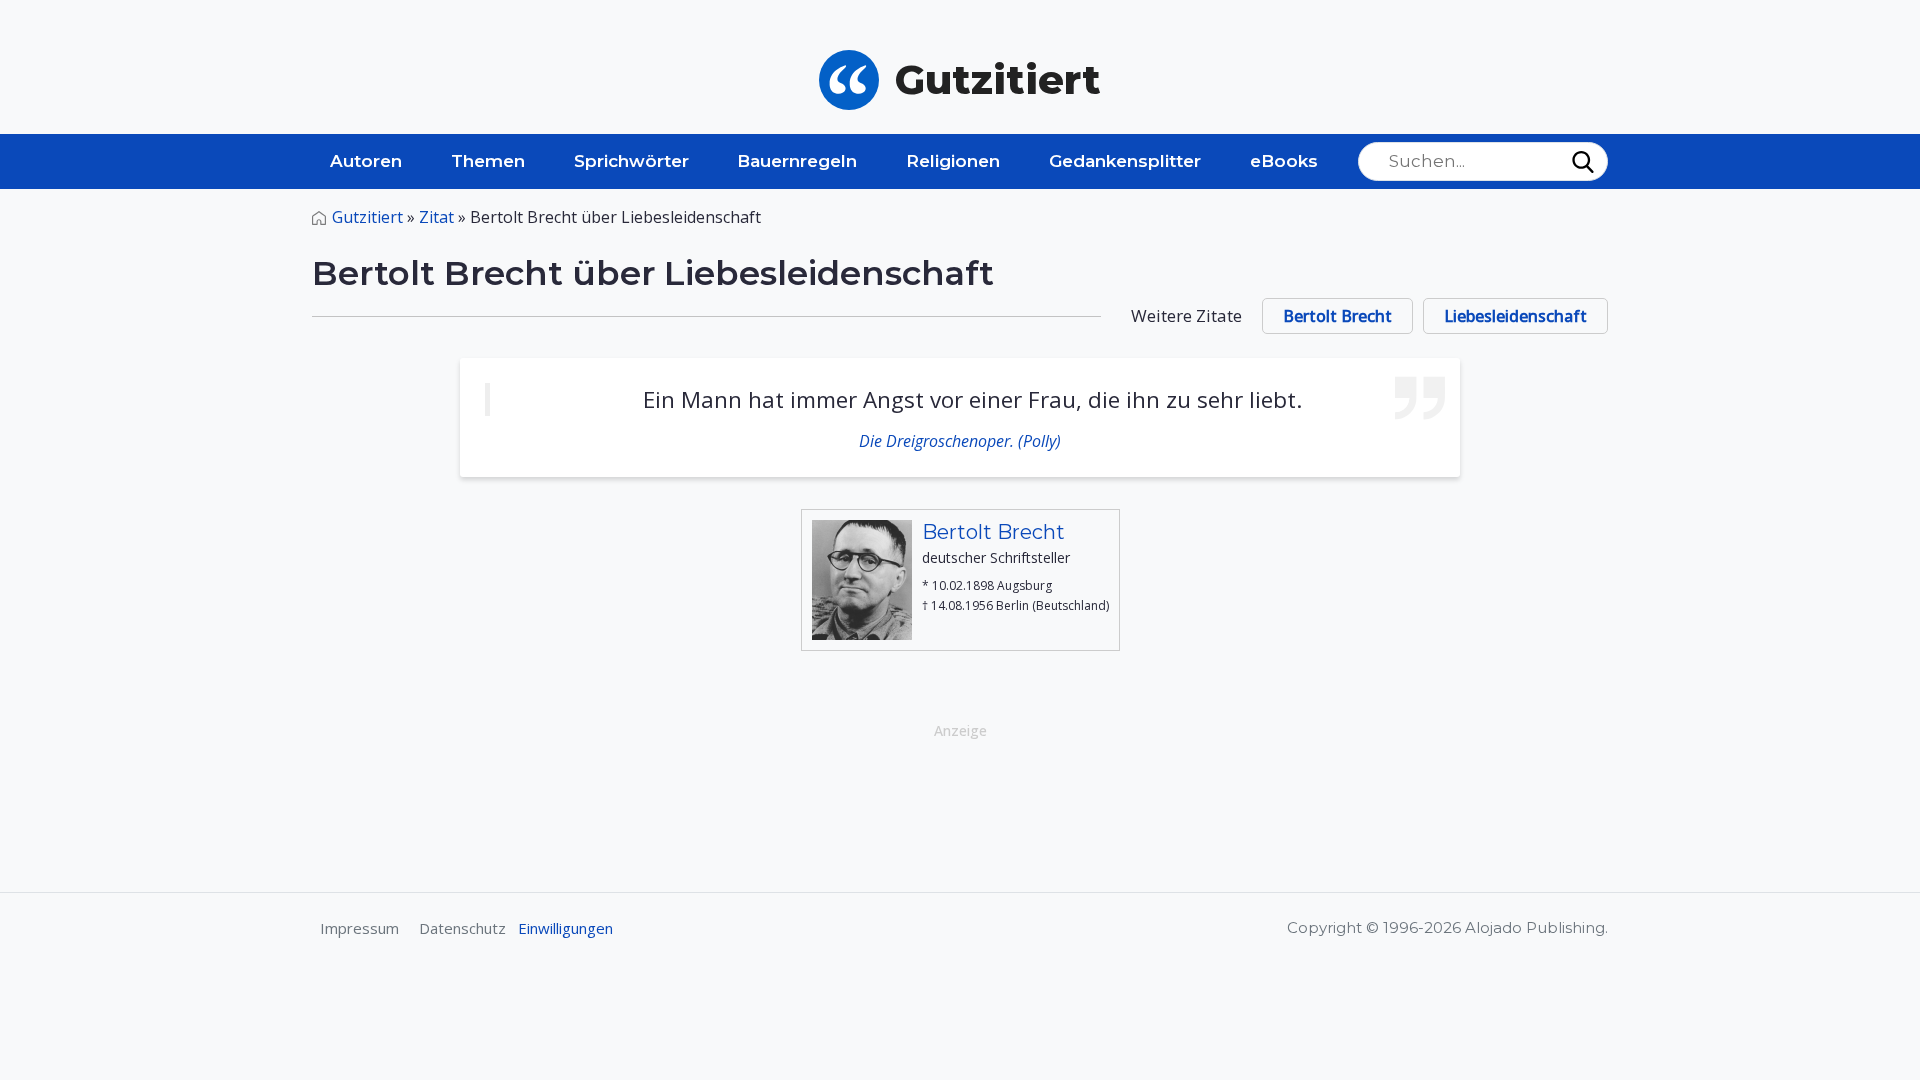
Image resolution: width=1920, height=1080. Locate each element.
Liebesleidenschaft (1515, 316)
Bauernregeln (797, 161)
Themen (488, 161)
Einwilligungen (565, 928)
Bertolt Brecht (1337, 316)
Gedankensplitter (1125, 161)
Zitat (436, 217)
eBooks (1284, 161)
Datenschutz (462, 928)
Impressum (359, 928)
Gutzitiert (367, 217)
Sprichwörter (631, 161)
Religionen (953, 161)
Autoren (366, 161)
